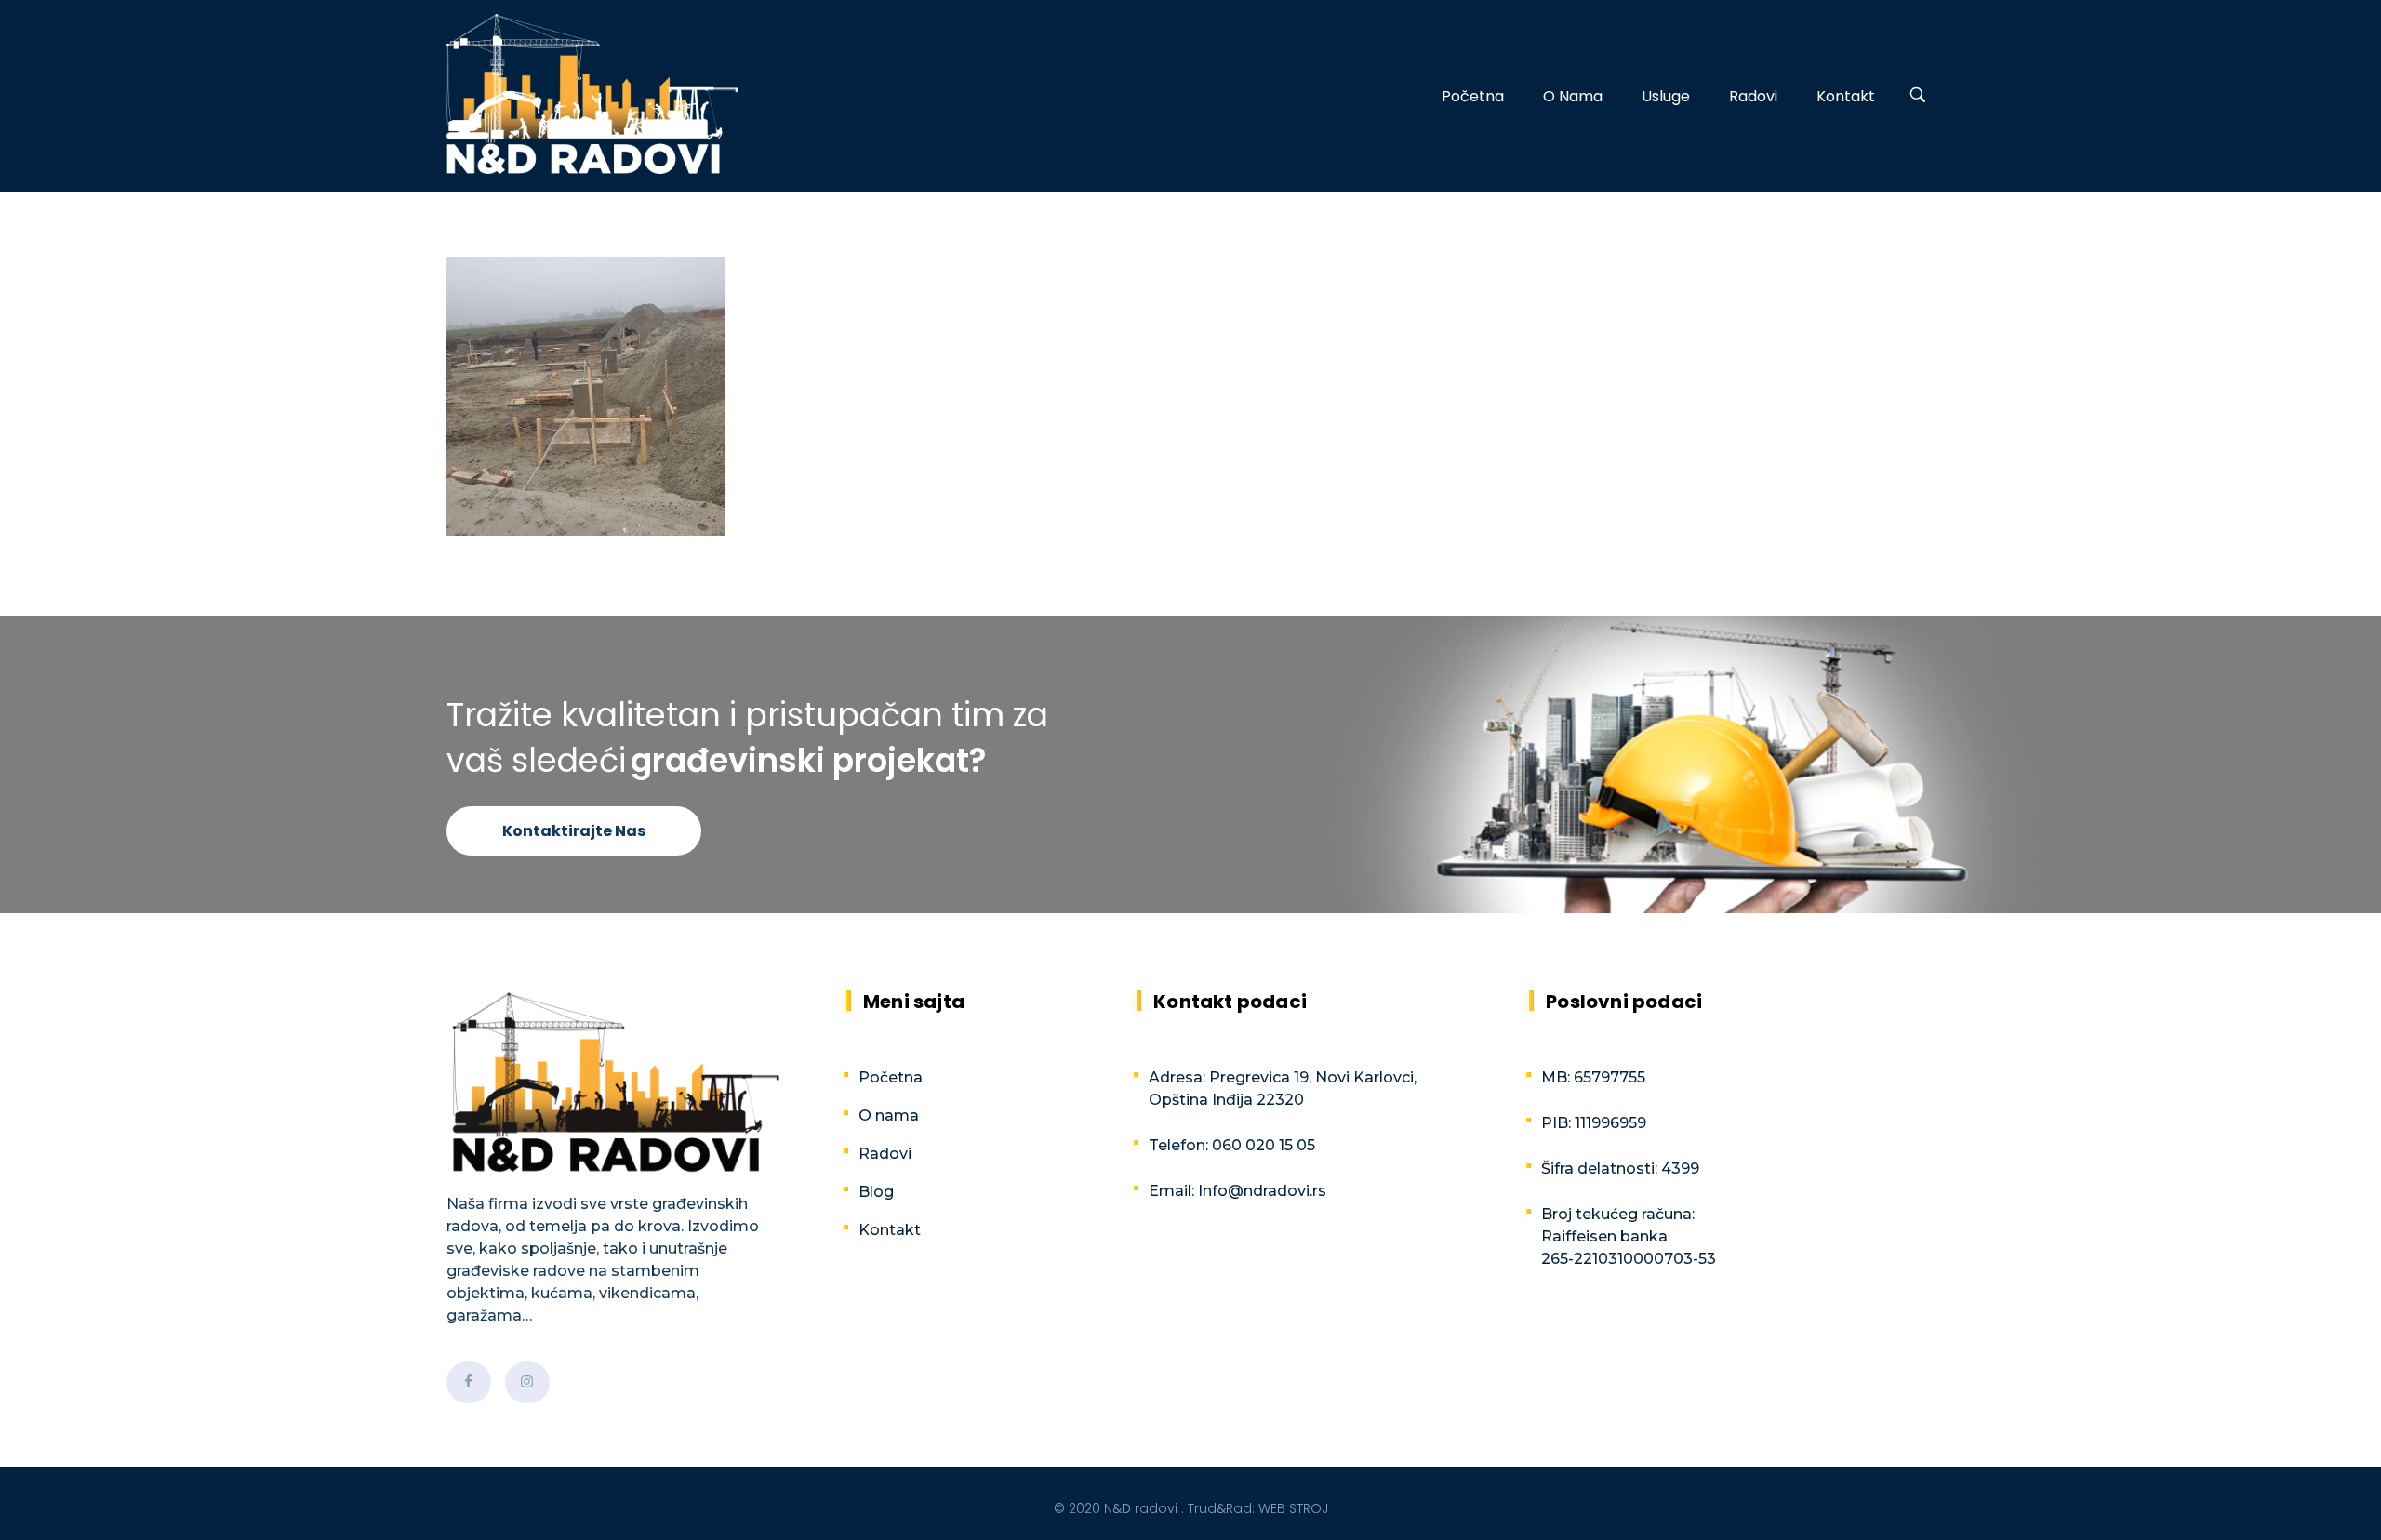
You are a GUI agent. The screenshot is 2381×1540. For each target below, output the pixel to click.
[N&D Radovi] (592, 94)
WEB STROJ (1293, 1508)
